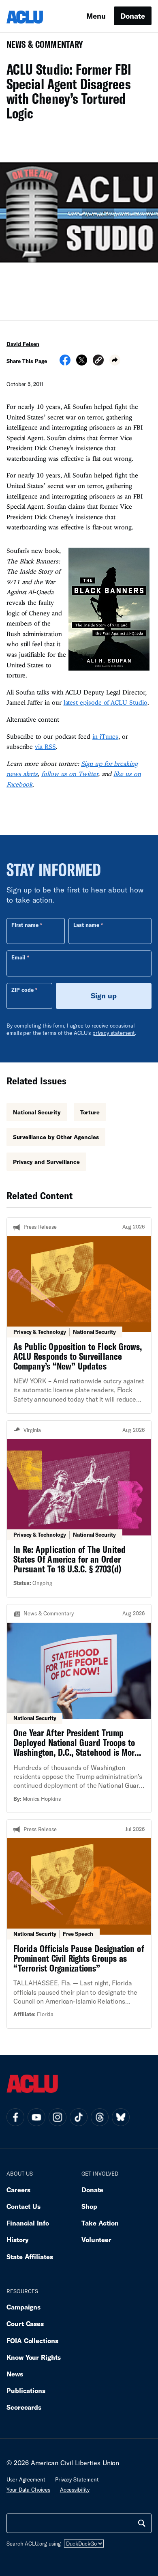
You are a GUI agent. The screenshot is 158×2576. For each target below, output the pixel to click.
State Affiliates (30, 2257)
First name (25, 925)
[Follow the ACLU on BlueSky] (121, 2117)
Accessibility (75, 2490)
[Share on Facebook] (65, 363)
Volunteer (96, 2239)
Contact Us (23, 2206)
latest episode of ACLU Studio (106, 702)
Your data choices (28, 2490)
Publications (26, 2390)
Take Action (100, 2223)
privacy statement (114, 1033)
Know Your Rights (34, 2357)
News (15, 2374)
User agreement (26, 2479)
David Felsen (23, 344)
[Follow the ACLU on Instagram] (58, 2117)
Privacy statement (77, 2479)
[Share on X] (82, 363)
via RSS (45, 746)
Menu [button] (96, 16)
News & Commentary (42, 47)
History (18, 2239)
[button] (98, 361)
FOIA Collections (32, 2341)
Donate (133, 16)
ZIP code (22, 990)
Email (18, 957)
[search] (142, 2523)
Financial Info (28, 2223)
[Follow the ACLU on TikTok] (79, 2117)
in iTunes (105, 736)
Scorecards (24, 2407)
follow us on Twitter (70, 774)
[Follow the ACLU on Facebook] (15, 2117)
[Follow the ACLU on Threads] (100, 2117)
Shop (89, 2206)
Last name (86, 925)
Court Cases (25, 2323)
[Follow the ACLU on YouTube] (36, 2117)
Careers (18, 2190)
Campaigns (23, 2307)
